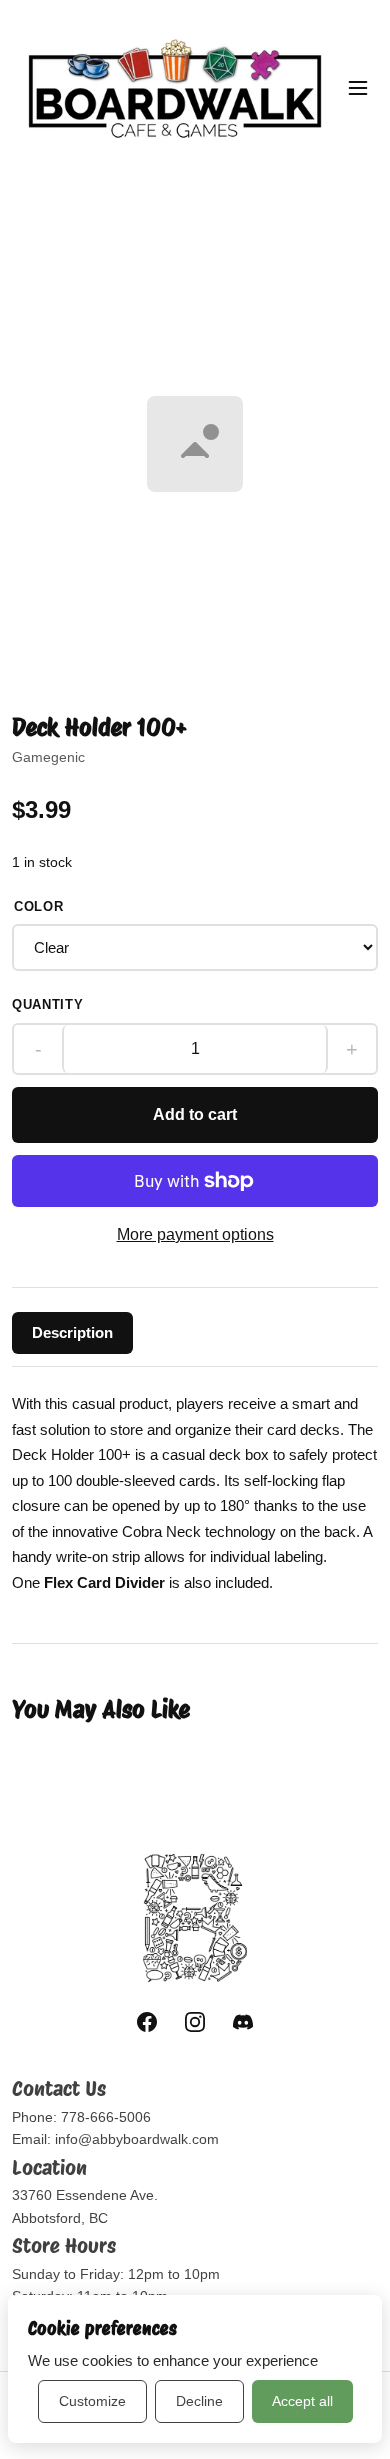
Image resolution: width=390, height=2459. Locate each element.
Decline (199, 2401)
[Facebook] (147, 2022)
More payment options (195, 1234)
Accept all (302, 2401)
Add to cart (195, 1114)
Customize (92, 2401)
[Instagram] (195, 2022)
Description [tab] (72, 1332)
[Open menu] (358, 88)
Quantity (47, 1004)
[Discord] (243, 2022)
